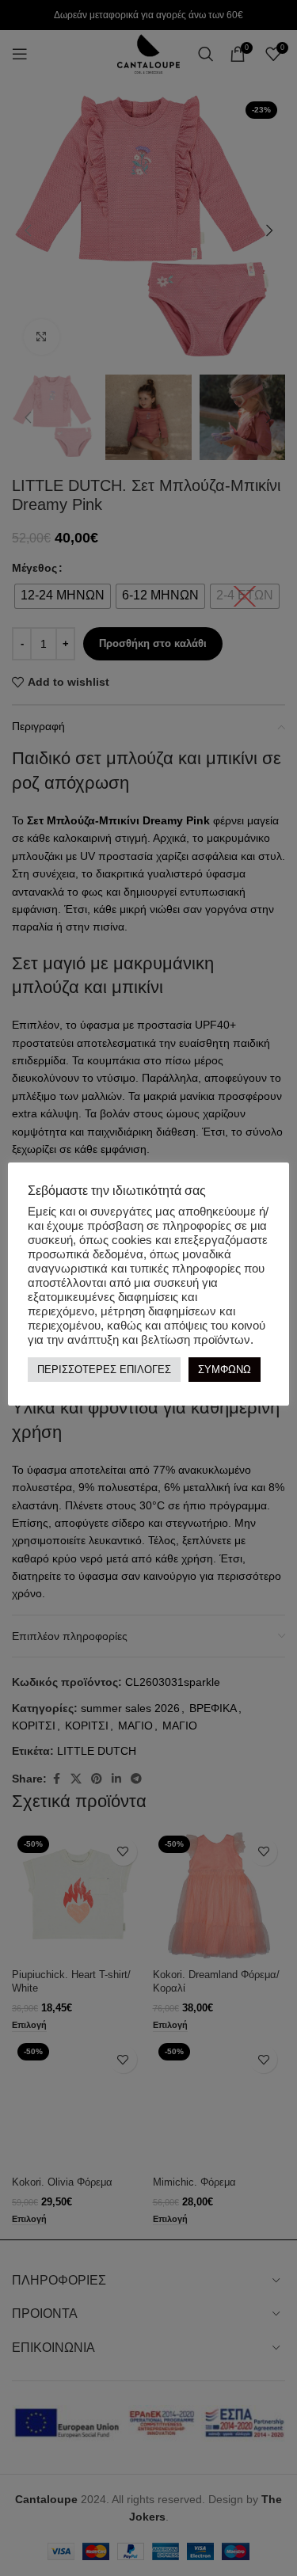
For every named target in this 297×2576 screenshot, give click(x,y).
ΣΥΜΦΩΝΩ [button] (225, 1370)
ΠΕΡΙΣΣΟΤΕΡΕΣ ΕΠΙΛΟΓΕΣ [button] (104, 1370)
